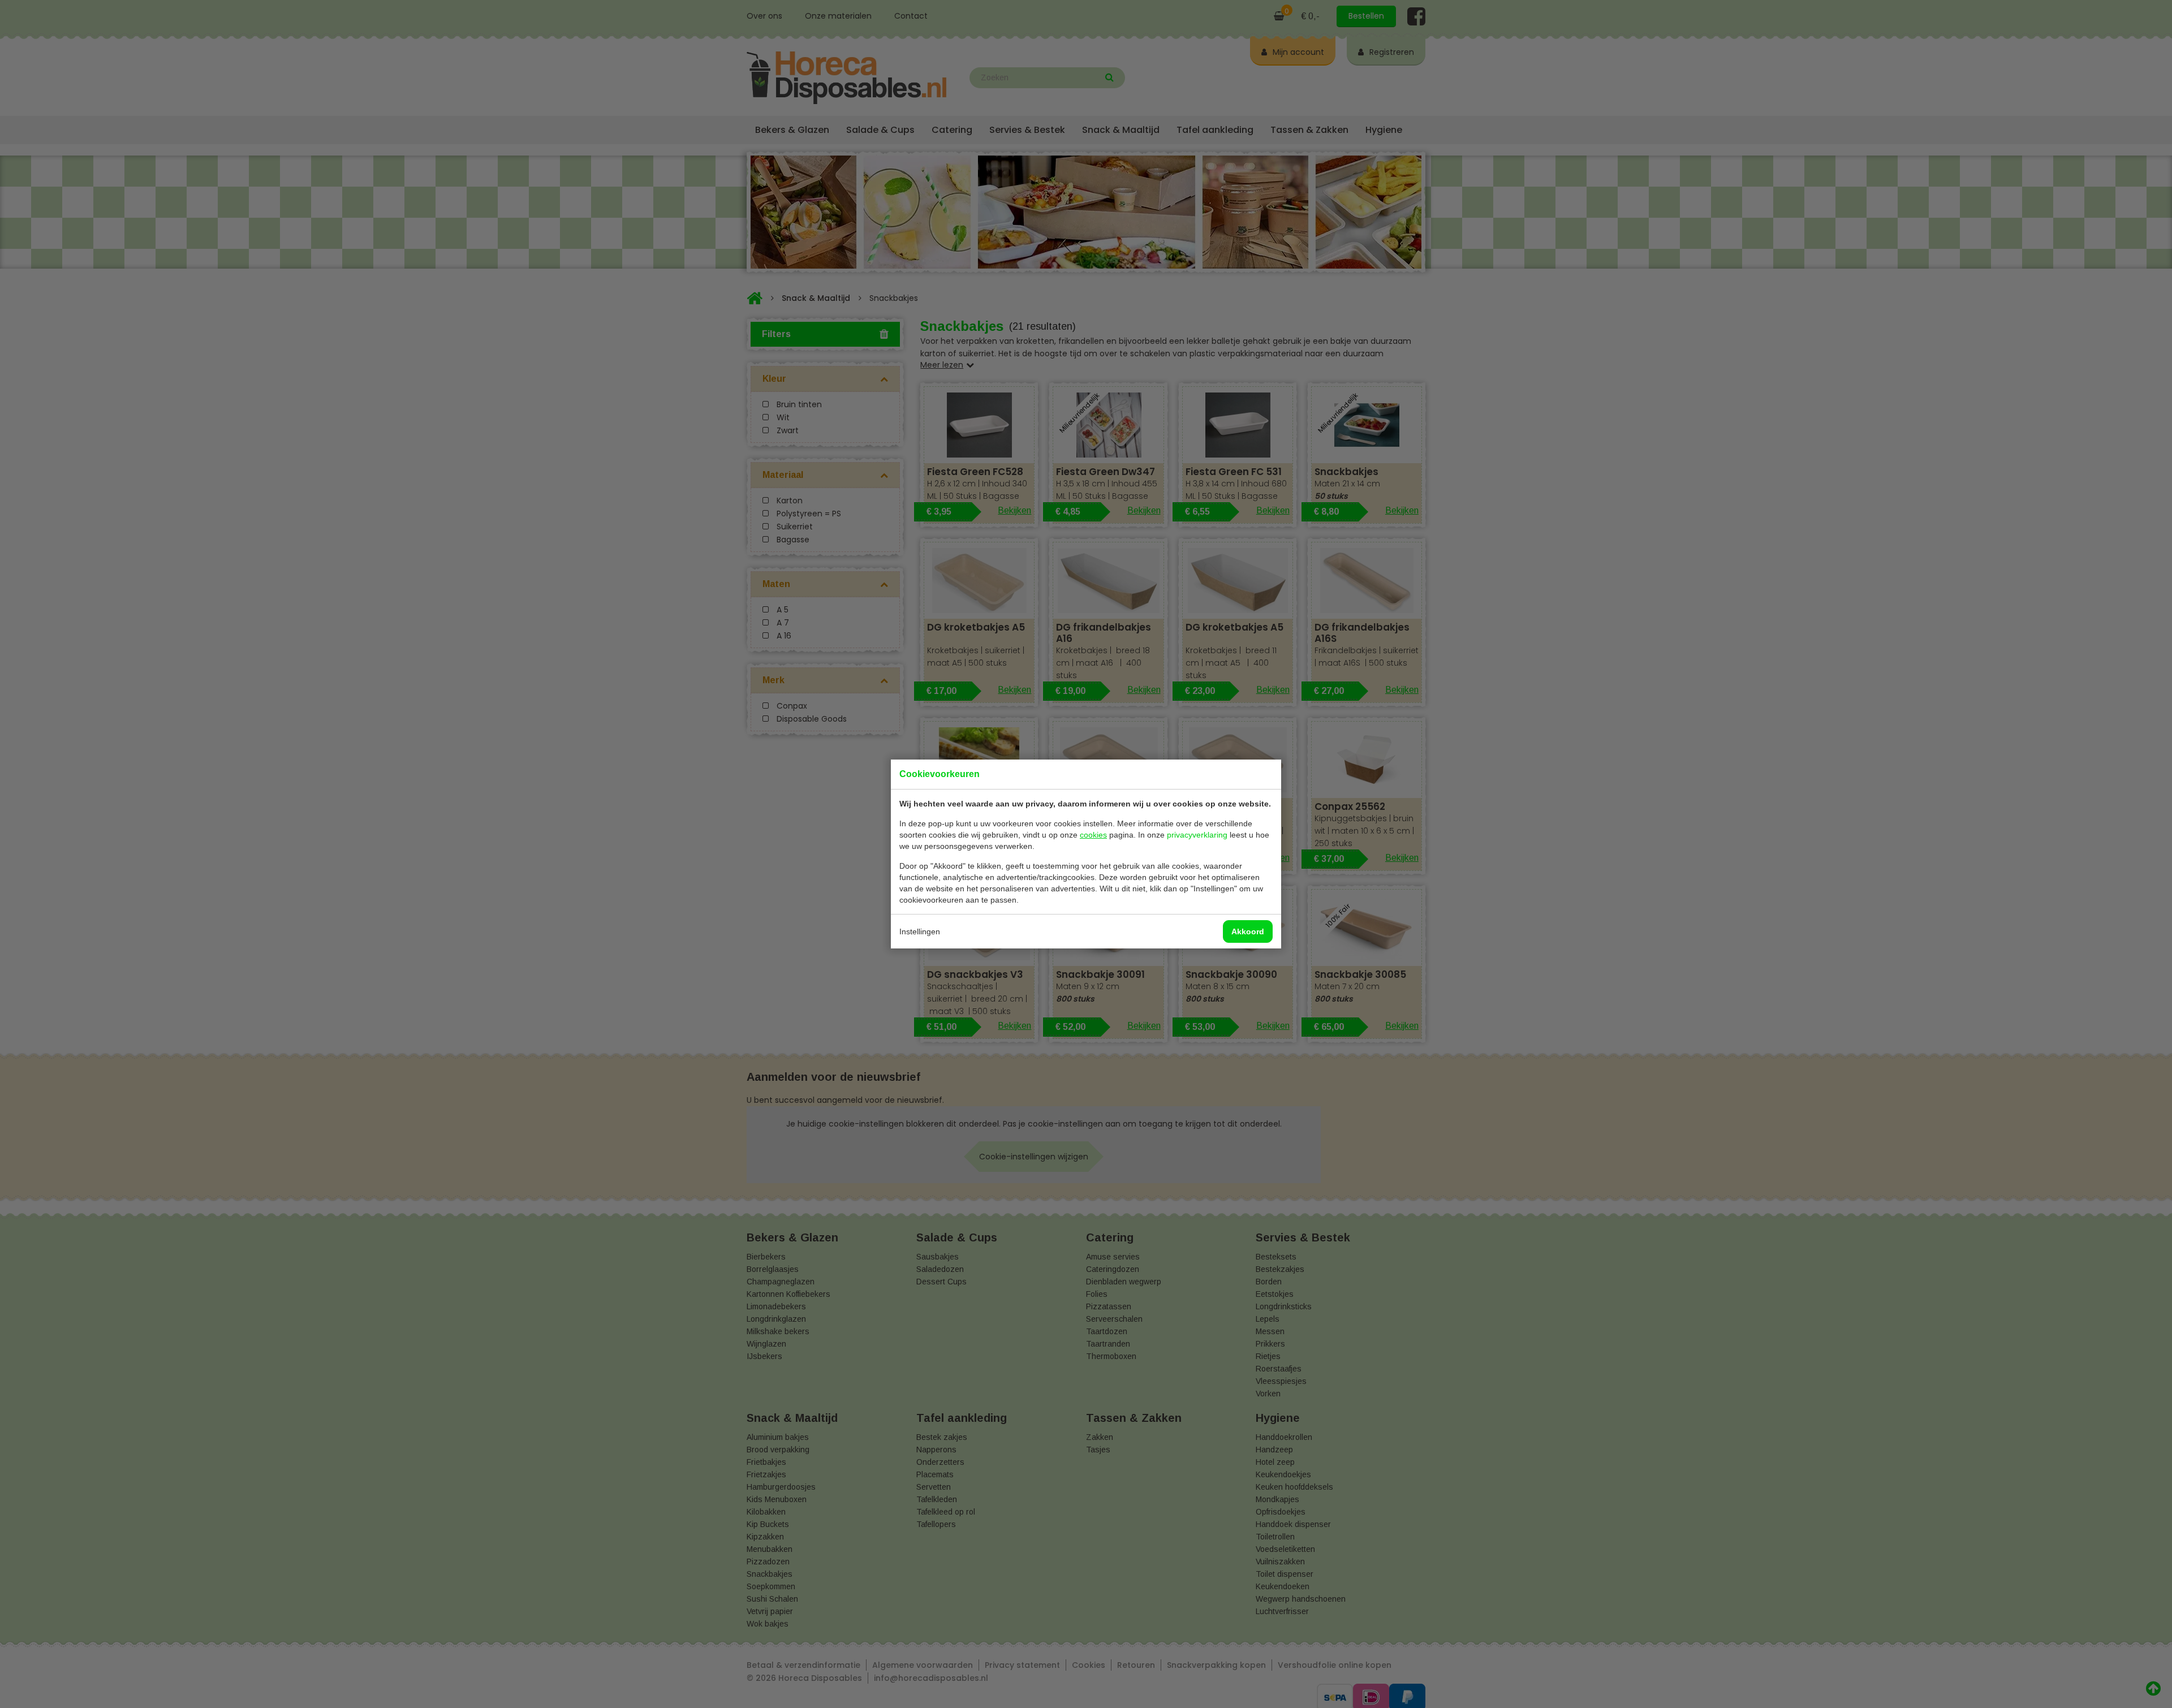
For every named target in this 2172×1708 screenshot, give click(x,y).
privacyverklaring (1197, 835)
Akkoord (1248, 931)
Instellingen (920, 931)
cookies (1093, 835)
